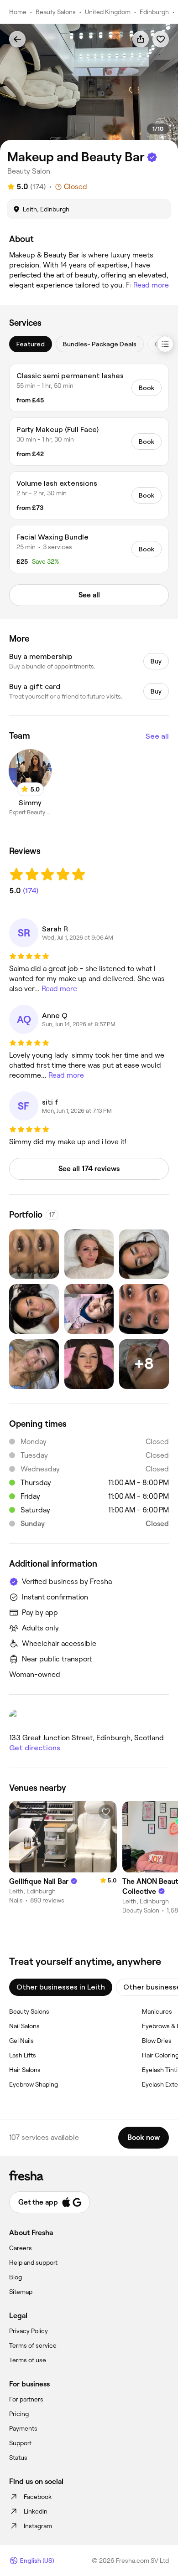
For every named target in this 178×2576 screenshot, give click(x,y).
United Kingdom (108, 12)
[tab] (31, 344)
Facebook (38, 2497)
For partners (26, 2399)
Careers (21, 2248)
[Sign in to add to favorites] (161, 39)
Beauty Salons (56, 12)
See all (157, 736)
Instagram (38, 2526)
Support (20, 2443)
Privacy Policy (29, 2331)
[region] (89, 87)
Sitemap (21, 2292)
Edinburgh (154, 12)
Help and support (33, 2262)
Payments (23, 2428)
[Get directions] (89, 1718)
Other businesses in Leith (61, 1987)
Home (18, 12)
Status (18, 2458)
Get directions (35, 1748)
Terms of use (28, 2360)
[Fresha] (89, 2175)
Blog (16, 2277)
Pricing (19, 2414)
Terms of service (33, 2345)
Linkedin (36, 2511)
